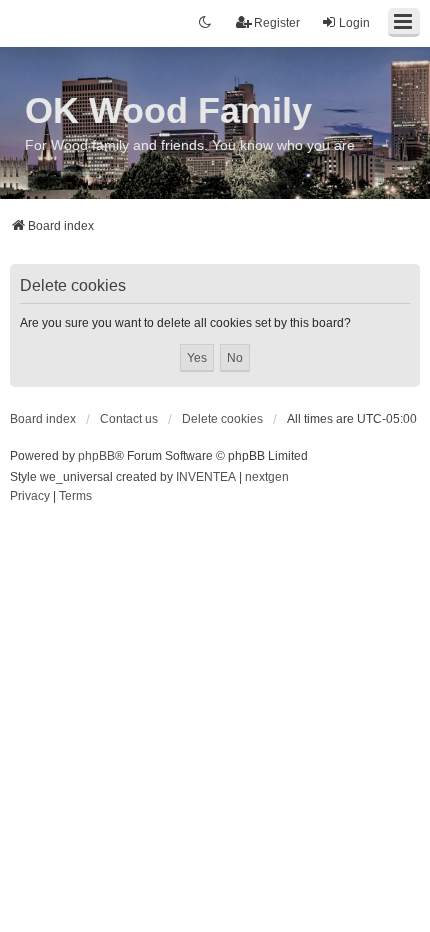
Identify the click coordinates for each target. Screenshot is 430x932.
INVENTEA (206, 477)
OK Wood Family (168, 110)
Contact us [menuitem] (129, 419)
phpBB (96, 456)
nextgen (267, 477)
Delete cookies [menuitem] (222, 419)
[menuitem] (30, 497)
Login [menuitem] (354, 23)
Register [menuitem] (277, 23)
